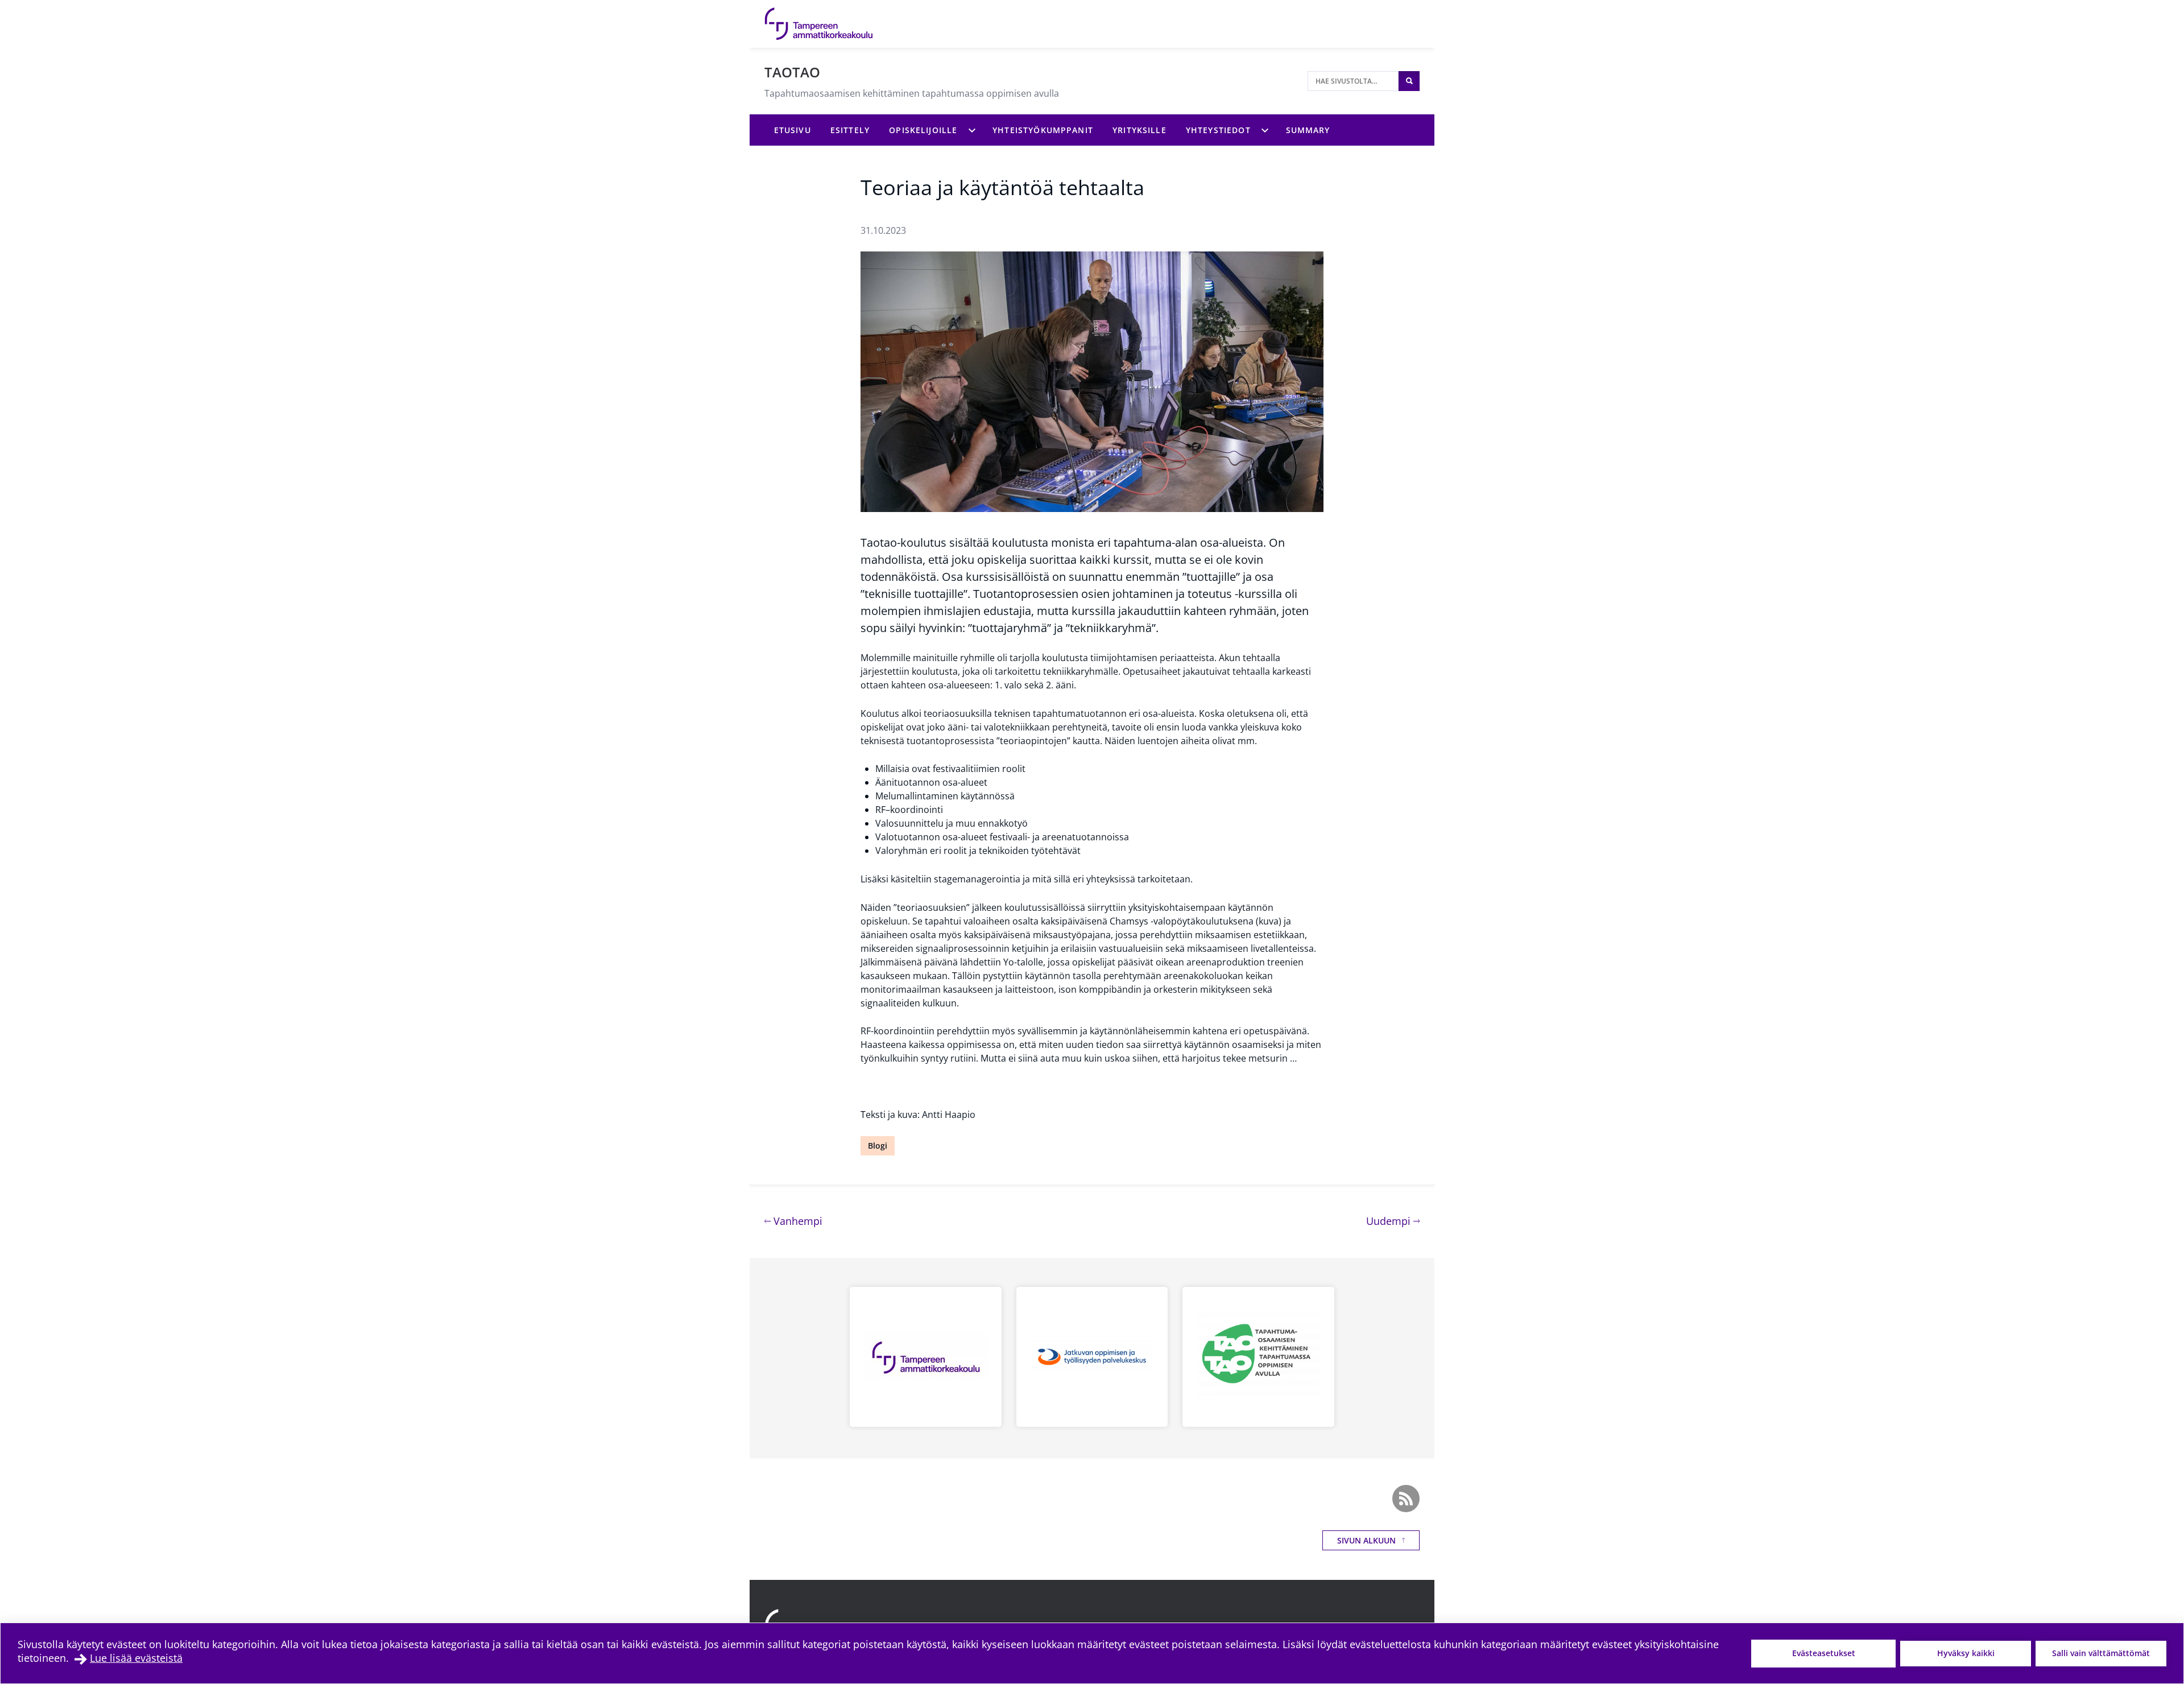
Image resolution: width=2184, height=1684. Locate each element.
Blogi (878, 1146)
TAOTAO (792, 72)
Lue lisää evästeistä (136, 1658)
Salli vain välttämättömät (2101, 1653)
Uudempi (1393, 1221)
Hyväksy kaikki (1966, 1653)
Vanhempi (797, 1221)
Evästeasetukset (1824, 1653)
